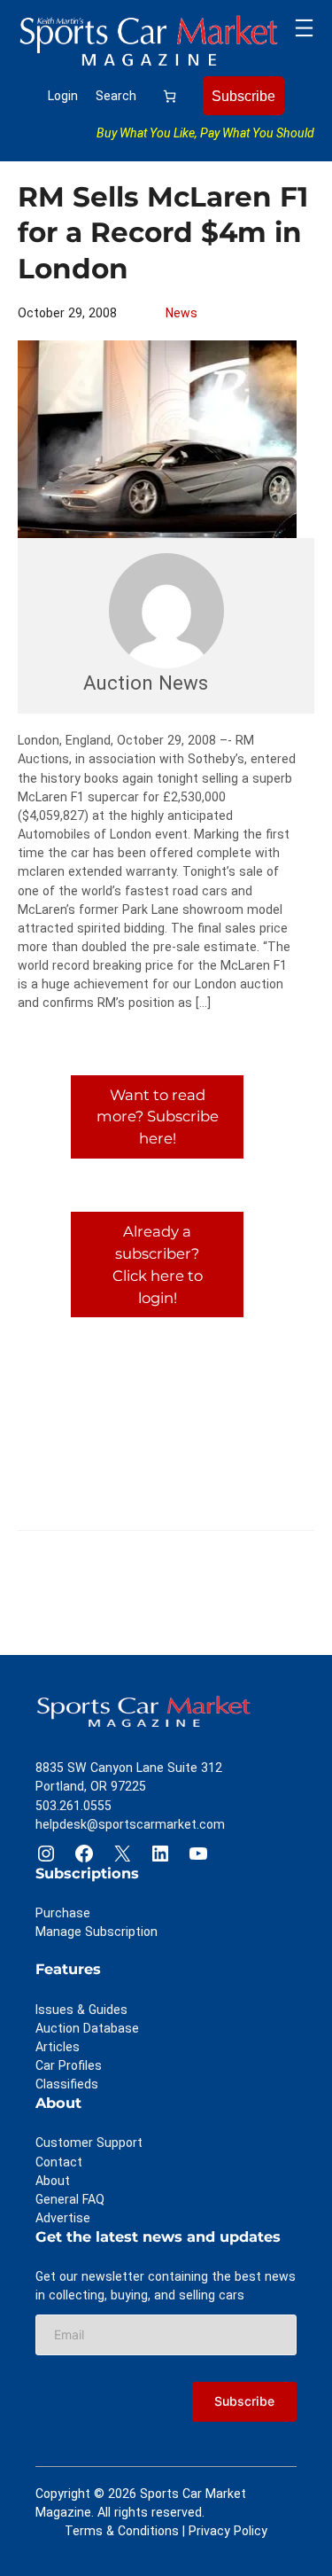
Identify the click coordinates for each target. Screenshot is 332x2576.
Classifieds (67, 2084)
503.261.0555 (73, 1806)
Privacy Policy (228, 2531)
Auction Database (87, 2028)
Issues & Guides (81, 2010)
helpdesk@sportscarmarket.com (130, 1824)
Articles (58, 2047)
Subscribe (243, 96)
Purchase (63, 1913)
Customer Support (89, 2143)
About (53, 2181)
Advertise (63, 2218)
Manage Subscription (97, 1932)
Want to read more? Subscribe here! (158, 1117)
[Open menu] (304, 28)
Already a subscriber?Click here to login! (158, 1264)
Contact (59, 2162)
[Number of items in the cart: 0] (170, 96)
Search (116, 96)
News (181, 313)
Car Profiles (69, 2065)
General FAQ (70, 2199)
